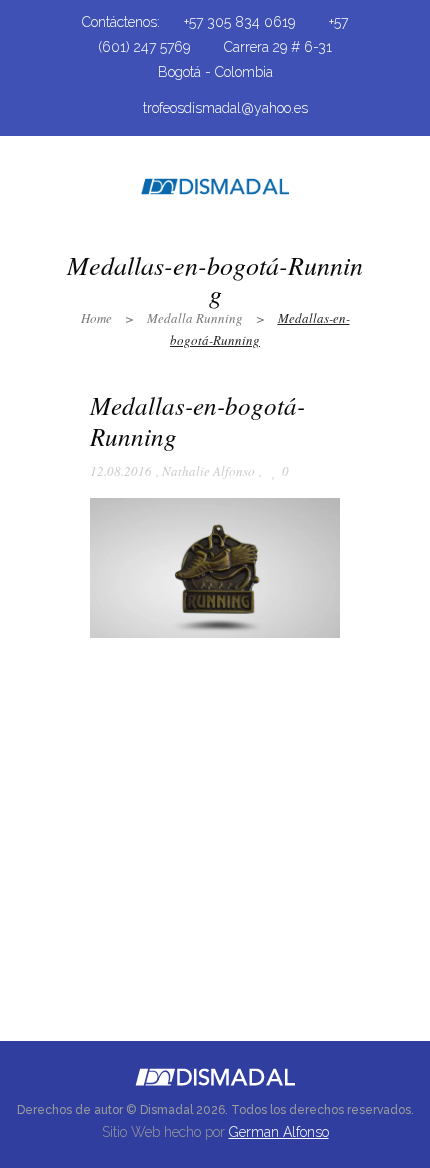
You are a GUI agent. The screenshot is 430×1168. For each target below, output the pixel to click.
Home (96, 318)
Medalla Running (195, 318)
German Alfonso (279, 1132)
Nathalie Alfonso (208, 471)
